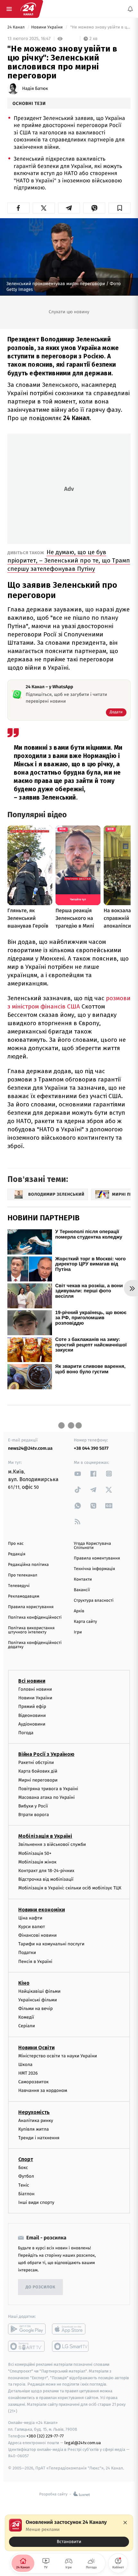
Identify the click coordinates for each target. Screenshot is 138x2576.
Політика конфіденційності (35, 1618)
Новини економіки (42, 1910)
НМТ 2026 (28, 2073)
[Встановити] (69, 2533)
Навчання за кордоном (43, 2091)
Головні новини (35, 1689)
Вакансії (82, 1590)
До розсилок (41, 2287)
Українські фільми (38, 2000)
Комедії (26, 2018)
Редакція (17, 1554)
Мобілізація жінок (37, 1862)
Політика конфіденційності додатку (35, 1645)
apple (71, 2329)
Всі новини (32, 1681)
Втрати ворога (34, 1815)
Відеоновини (32, 1715)
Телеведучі (19, 1586)
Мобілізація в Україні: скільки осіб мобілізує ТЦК (70, 1888)
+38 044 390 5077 (91, 1448)
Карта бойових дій (38, 1771)
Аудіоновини (32, 1724)
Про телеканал (23, 1575)
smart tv (27, 2346)
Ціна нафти (30, 1918)
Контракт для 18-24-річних (46, 1871)
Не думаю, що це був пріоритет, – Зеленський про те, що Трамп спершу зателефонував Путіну (69, 560)
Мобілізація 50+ (35, 1853)
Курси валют (32, 1927)
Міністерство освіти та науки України (58, 2056)
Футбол (26, 2177)
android (27, 2329)
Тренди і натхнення (39, 2138)
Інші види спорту (36, 2202)
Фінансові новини (38, 1935)
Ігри (78, 1632)
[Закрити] (125, 2523)
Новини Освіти (36, 2048)
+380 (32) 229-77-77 (45, 2436)
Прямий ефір (32, 1707)
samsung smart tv (71, 2346)
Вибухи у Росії (33, 1806)
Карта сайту (85, 1622)
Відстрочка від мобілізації (46, 1880)
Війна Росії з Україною (46, 1754)
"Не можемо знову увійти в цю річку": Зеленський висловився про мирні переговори (100, 27)
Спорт (26, 2159)
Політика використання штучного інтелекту (31, 1630)
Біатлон (26, 2194)
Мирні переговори (38, 1780)
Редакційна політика (28, 1565)
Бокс (23, 2168)
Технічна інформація (94, 1569)
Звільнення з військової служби (52, 1845)
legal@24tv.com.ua (83, 2443)
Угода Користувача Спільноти (92, 1546)
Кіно (24, 1983)
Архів (79, 1611)
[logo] (28, 9)
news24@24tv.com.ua (30, 1448)
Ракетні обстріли (36, 1763)
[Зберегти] (120, 208)
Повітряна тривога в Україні (48, 1789)
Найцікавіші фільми (39, 1991)
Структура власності (94, 1601)
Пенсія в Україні (35, 1962)
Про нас (16, 1544)
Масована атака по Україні (47, 1797)
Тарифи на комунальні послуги (51, 1944)
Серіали (27, 2026)
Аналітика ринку (36, 2121)
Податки (27, 1953)
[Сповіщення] (130, 9)
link (78, 1474)
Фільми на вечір (35, 2009)
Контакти (83, 1579)
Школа (25, 2065)
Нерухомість (34, 2112)
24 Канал (17, 27)
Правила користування (31, 1607)
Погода (26, 1733)
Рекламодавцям (24, 1596)
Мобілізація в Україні (45, 1836)
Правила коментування (97, 1558)
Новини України (47, 27)
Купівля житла (34, 2129)
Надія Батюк (35, 89)
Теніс (24, 2185)
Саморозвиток (34, 2082)
